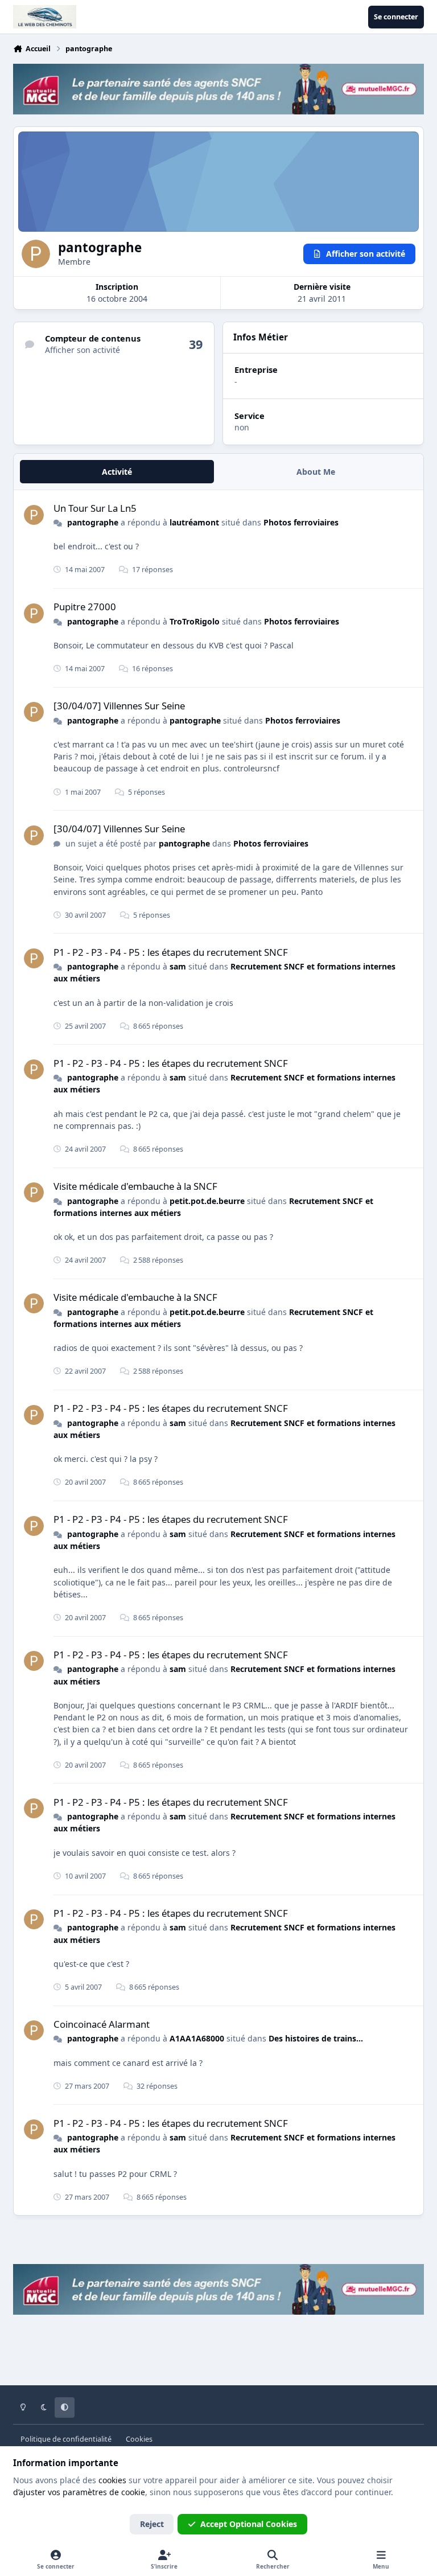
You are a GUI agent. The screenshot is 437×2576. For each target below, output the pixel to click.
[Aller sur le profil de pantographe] (34, 515)
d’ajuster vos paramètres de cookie (79, 2492)
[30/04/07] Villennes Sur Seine (119, 706)
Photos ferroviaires (301, 522)
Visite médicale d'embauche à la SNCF (135, 1186)
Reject (152, 2524)
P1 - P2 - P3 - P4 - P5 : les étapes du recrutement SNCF (171, 952)
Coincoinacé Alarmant (102, 2024)
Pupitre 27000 (85, 607)
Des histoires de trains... (316, 2038)
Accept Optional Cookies (249, 2524)
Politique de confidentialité (66, 2439)
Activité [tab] (117, 472)
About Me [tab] (316, 472)
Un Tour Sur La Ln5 (95, 508)
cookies (112, 2480)
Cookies (139, 2439)
